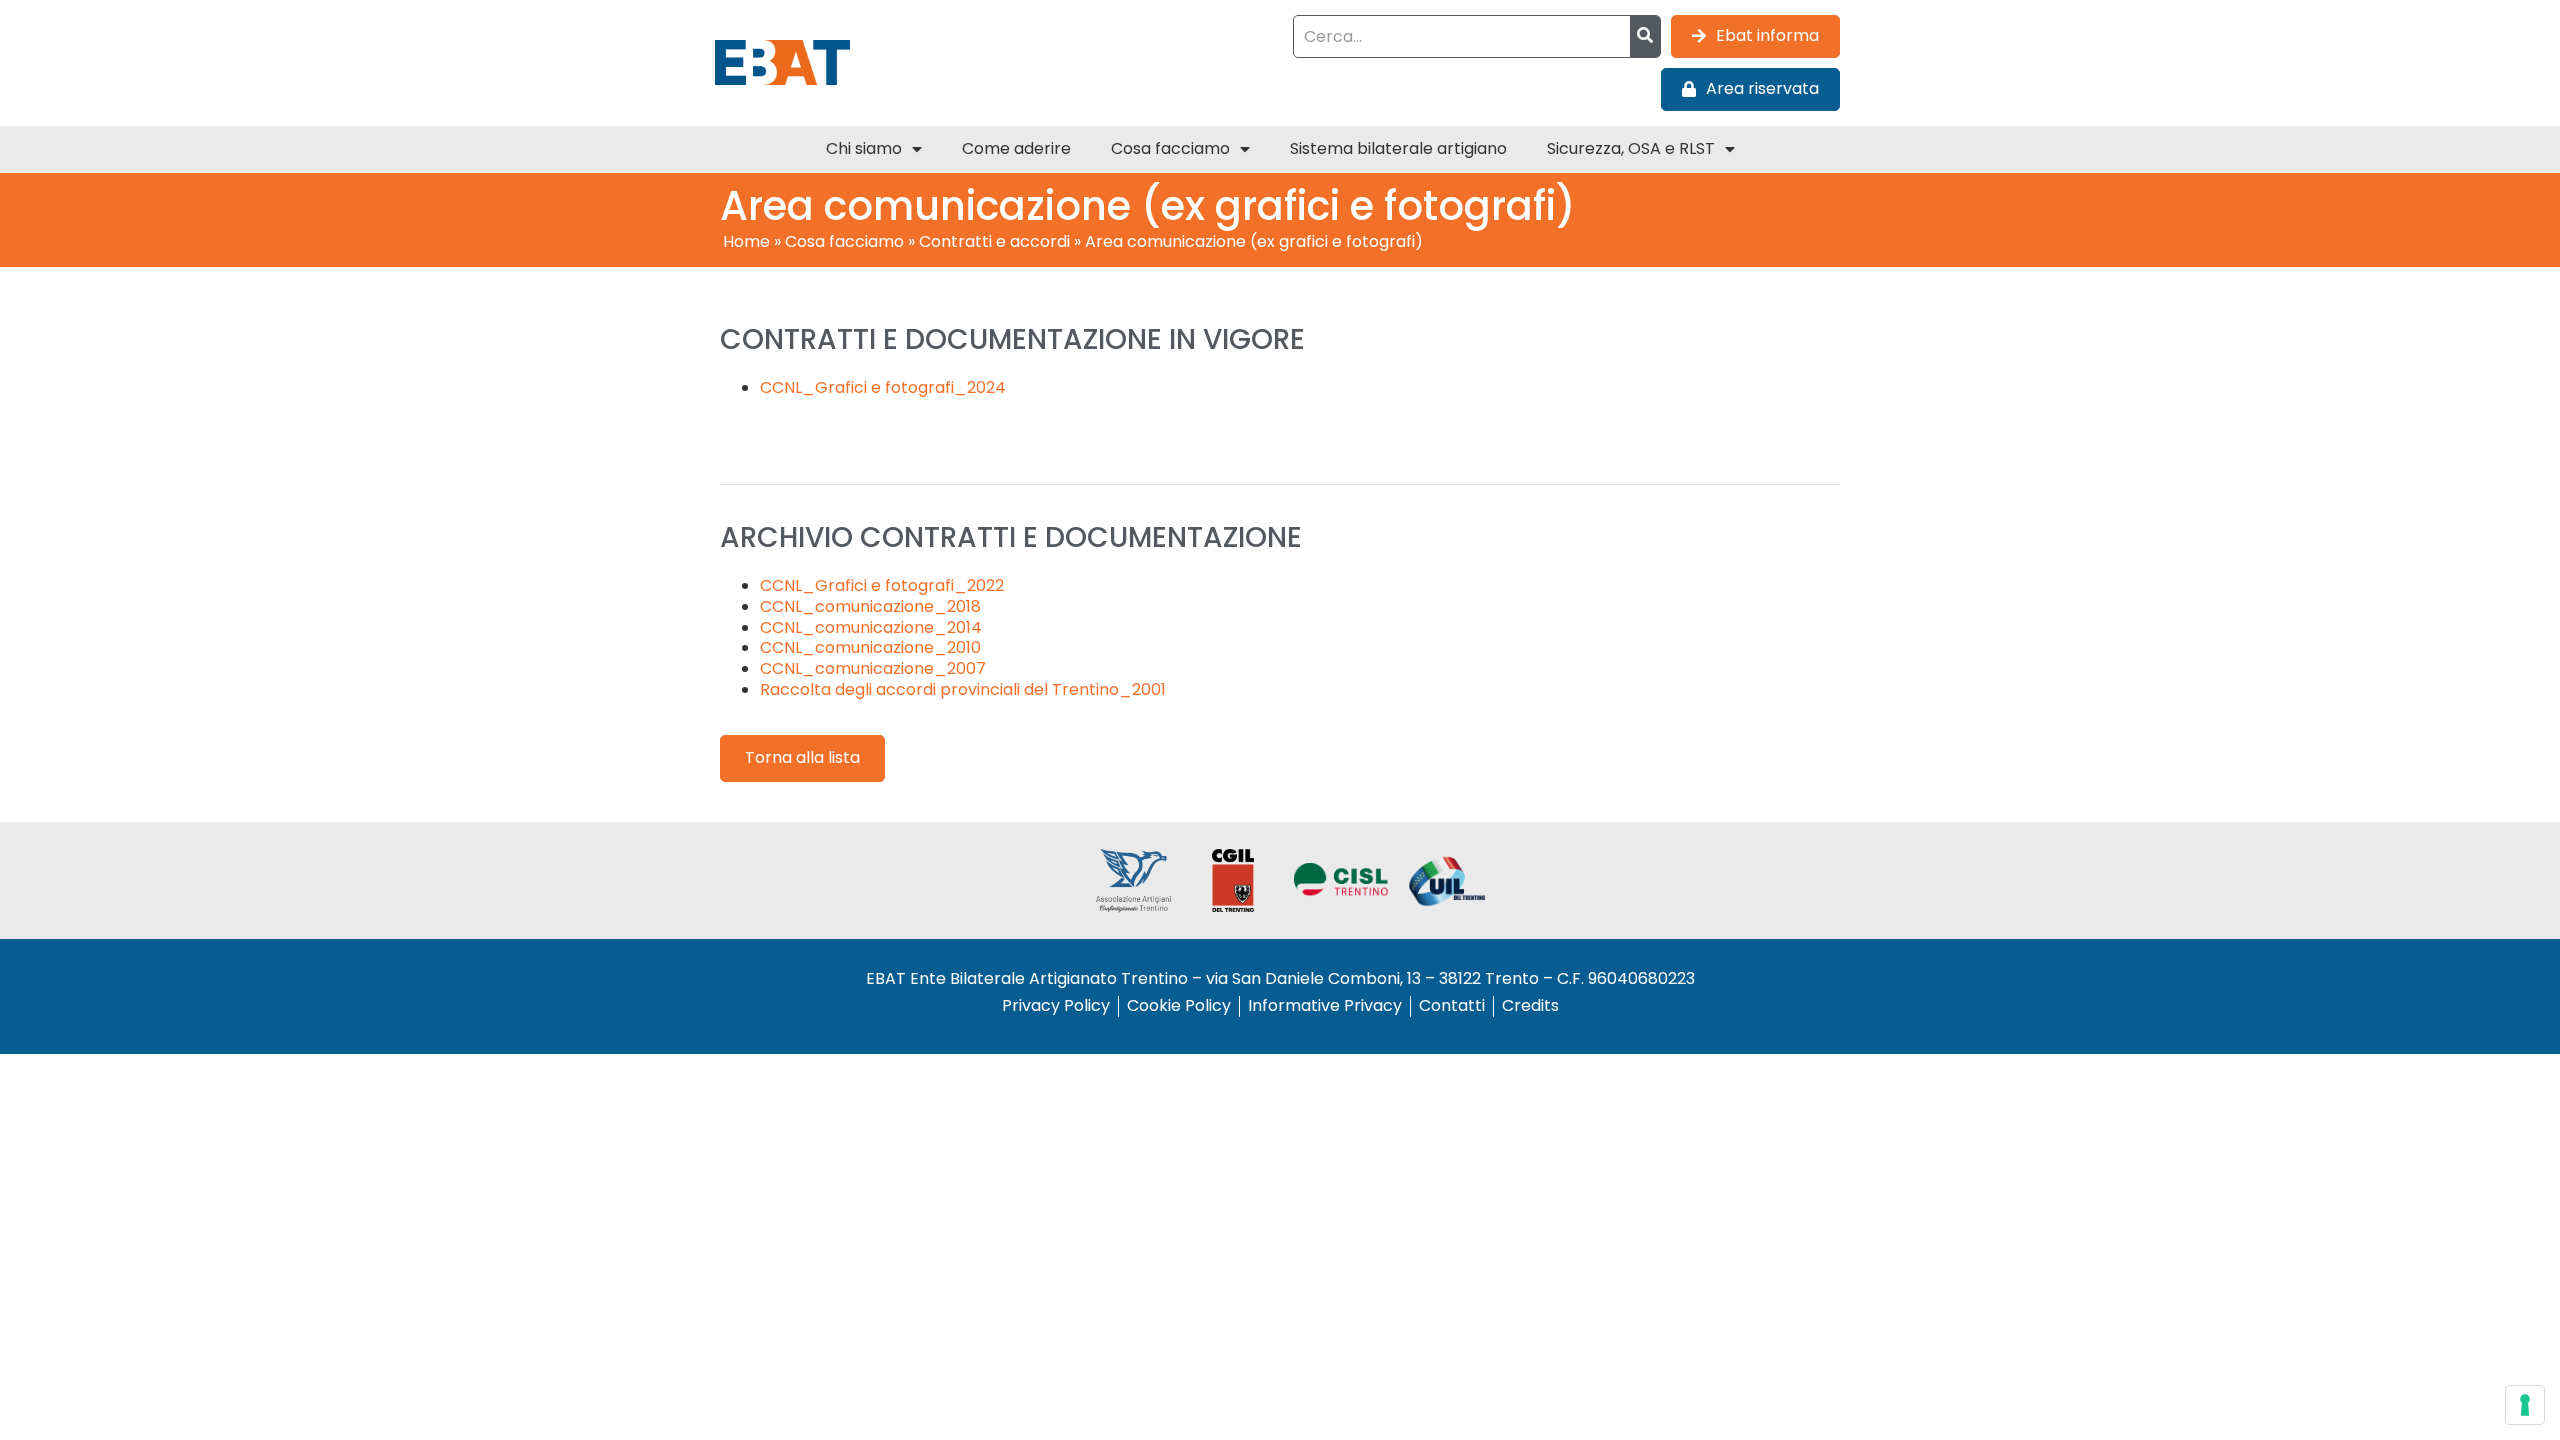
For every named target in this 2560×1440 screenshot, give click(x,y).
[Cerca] (1645, 36)
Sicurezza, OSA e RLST (1631, 148)
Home (746, 241)
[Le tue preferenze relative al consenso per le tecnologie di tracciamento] (2525, 1405)
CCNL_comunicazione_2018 (870, 606)
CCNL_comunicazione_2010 (870, 647)
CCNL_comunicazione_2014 (871, 627)
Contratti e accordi (994, 241)
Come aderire (1016, 148)
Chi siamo (864, 148)
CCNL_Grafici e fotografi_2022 (882, 585)
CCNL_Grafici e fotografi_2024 (883, 387)
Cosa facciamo (1170, 148)
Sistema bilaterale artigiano (1398, 148)
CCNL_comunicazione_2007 (873, 668)
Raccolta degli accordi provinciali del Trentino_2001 (963, 689)
